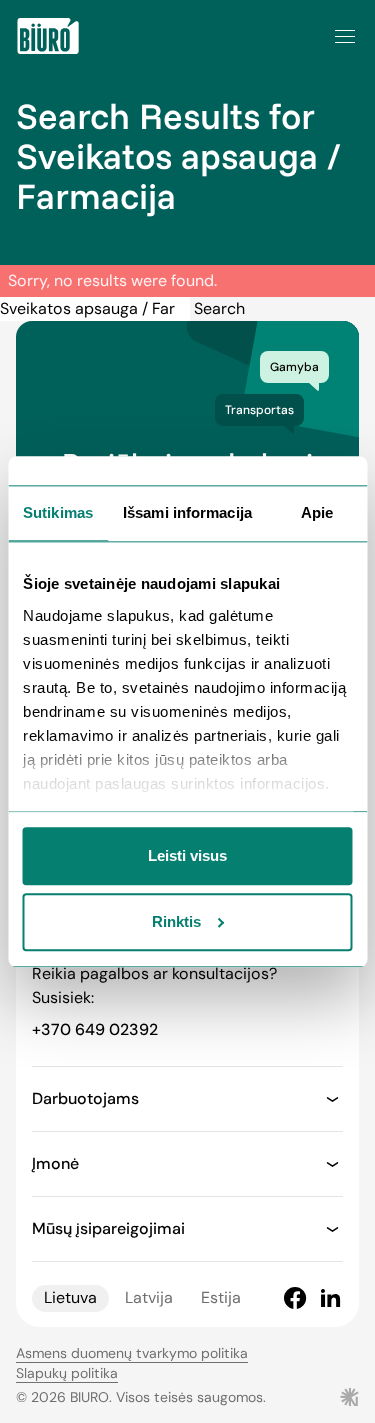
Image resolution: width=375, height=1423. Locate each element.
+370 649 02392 (95, 1029)
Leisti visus (187, 856)
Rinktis (176, 921)
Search (219, 308)
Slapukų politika (67, 1373)
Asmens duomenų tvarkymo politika (132, 1353)
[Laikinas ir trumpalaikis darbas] (48, 36)
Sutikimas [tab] (58, 513)
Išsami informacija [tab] (187, 513)
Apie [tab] (317, 513)
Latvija (149, 1297)
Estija (221, 1297)
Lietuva (70, 1297)
